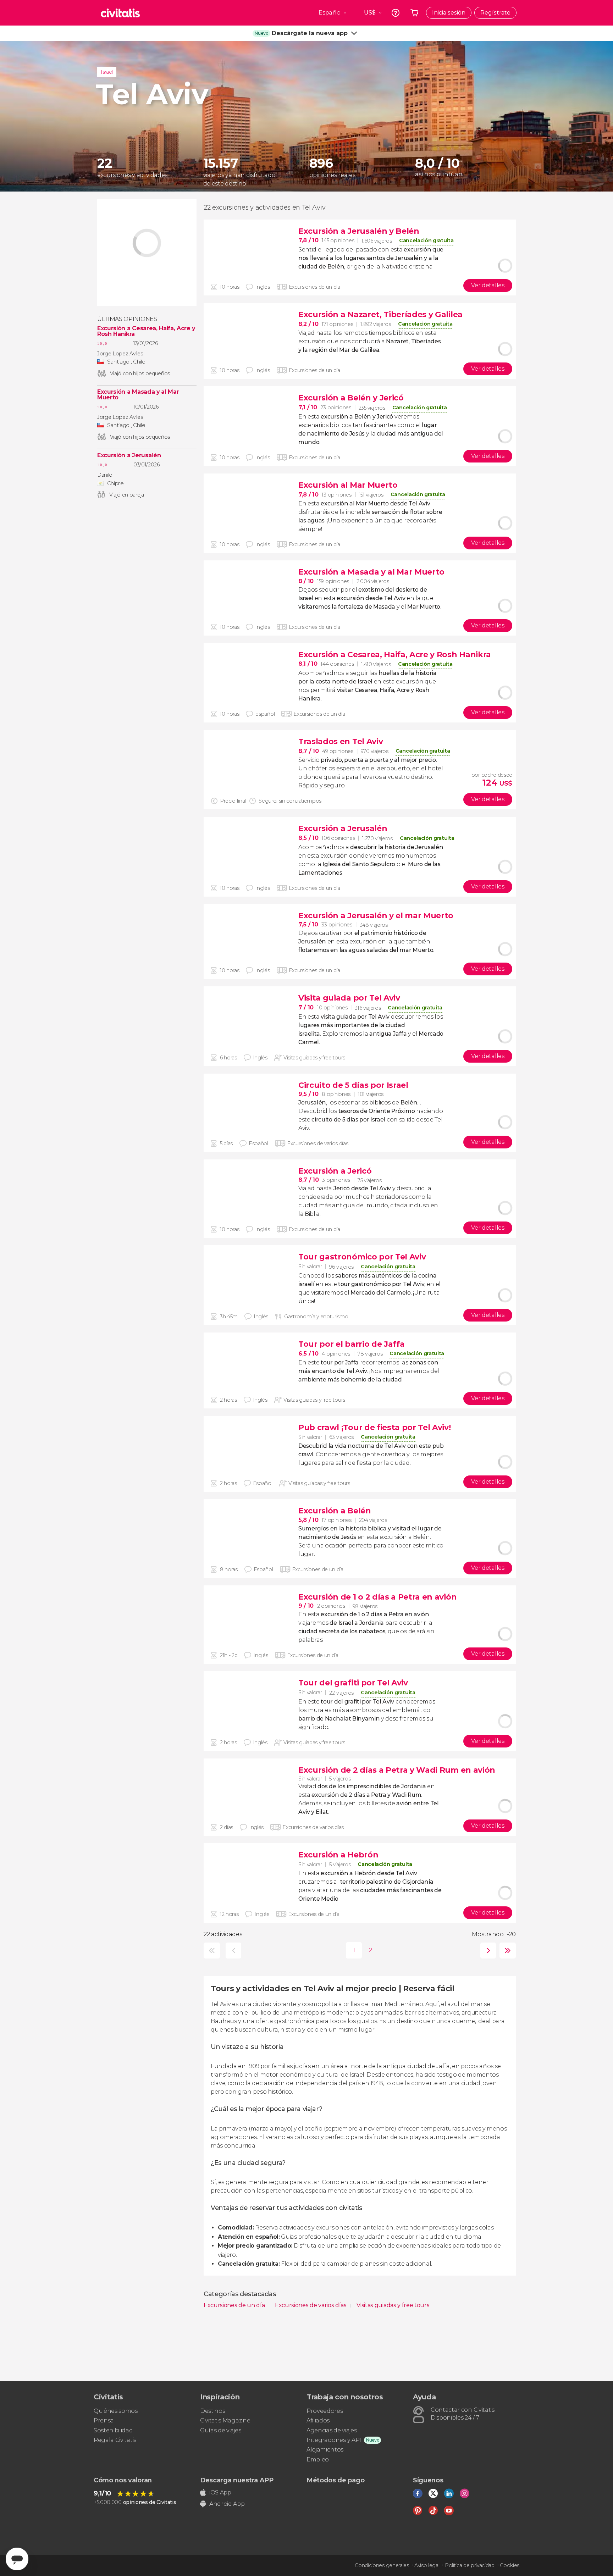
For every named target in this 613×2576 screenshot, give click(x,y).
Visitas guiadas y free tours (393, 2305)
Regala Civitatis (115, 2440)
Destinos (212, 2411)
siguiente (487, 1951)
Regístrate (495, 13)
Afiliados (318, 2420)
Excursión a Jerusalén (129, 455)
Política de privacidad (470, 2565)
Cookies (510, 2565)
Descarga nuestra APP (237, 2480)
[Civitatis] (120, 13)
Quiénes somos (116, 2411)
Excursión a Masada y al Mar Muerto (138, 395)
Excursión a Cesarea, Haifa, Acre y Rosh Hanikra (146, 331)
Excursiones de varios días (311, 2305)
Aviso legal (427, 2565)
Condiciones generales (382, 2565)
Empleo (318, 2459)
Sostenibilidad (113, 2430)
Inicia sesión (449, 13)
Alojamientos (325, 2450)
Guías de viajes (220, 2430)
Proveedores (325, 2411)
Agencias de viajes (332, 2430)
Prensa (104, 2420)
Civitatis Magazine (225, 2420)
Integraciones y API (334, 2440)
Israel (107, 72)
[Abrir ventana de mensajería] (17, 2559)
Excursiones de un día (235, 2305)
